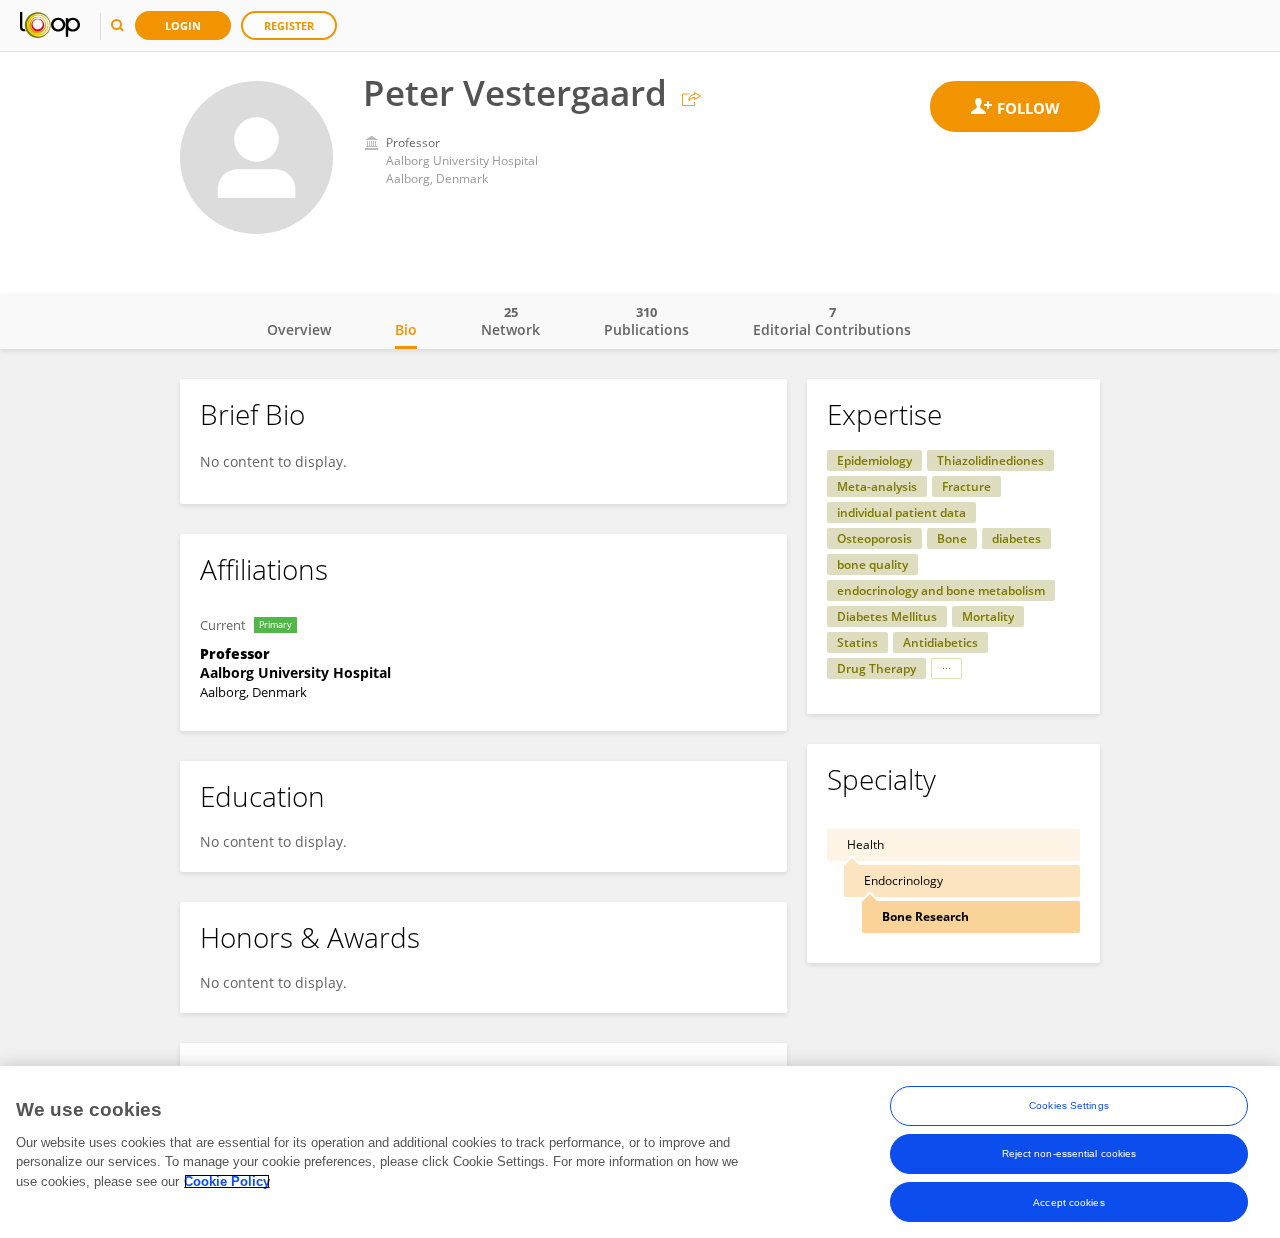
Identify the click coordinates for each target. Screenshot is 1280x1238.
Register (289, 25)
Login (183, 25)
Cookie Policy (227, 1181)
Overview (299, 329)
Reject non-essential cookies (1069, 1153)
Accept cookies (1068, 1201)
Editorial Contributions (832, 321)
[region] (640, 1152)
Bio (406, 329)
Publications (646, 321)
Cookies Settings (1069, 1105)
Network (510, 321)
